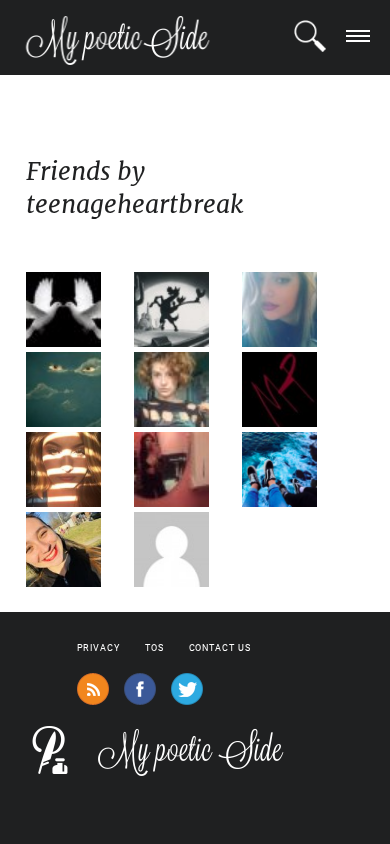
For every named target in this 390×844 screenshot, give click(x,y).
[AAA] (186, 389)
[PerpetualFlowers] (78, 389)
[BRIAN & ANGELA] (78, 309)
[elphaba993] (294, 309)
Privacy (98, 648)
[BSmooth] (186, 549)
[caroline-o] (78, 469)
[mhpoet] (294, 389)
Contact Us (220, 648)
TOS (154, 648)
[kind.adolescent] (294, 469)
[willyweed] (186, 309)
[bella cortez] (186, 469)
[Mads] (78, 549)
